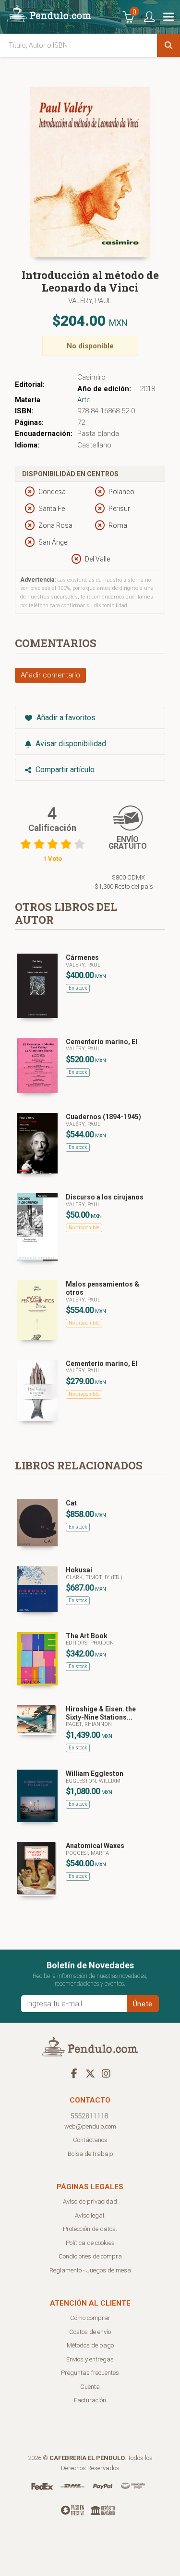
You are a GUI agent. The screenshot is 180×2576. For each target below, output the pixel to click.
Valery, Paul (83, 1205)
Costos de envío (90, 2332)
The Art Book (87, 1636)
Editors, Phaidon (90, 1643)
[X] (90, 2073)
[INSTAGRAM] (106, 2073)
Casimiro (91, 377)
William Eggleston (95, 1773)
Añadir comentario (50, 675)
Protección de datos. (90, 2229)
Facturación (90, 2400)
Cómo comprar (90, 2318)
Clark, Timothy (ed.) (94, 1577)
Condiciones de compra (90, 2256)
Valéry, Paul (90, 301)
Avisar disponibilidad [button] (70, 744)
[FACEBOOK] (74, 2073)
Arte (84, 400)
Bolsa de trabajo (90, 2154)
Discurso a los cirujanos (105, 1197)
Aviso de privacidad (90, 2201)
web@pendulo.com (90, 2126)
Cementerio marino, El (102, 1042)
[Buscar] (168, 45)
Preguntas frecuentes (90, 2373)
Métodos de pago (90, 2345)
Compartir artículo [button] (64, 770)
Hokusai (79, 1570)
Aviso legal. (90, 2215)
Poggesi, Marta (87, 1853)
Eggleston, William (93, 1781)
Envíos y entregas (90, 2359)
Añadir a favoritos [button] (65, 718)
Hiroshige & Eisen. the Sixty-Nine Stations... (101, 1713)
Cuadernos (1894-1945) (103, 1117)
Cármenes (82, 957)
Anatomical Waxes (95, 1846)
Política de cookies (90, 2243)
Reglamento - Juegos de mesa (90, 2270)
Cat (71, 1503)
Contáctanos (90, 2140)
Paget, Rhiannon (89, 1724)
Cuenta (90, 2387)
